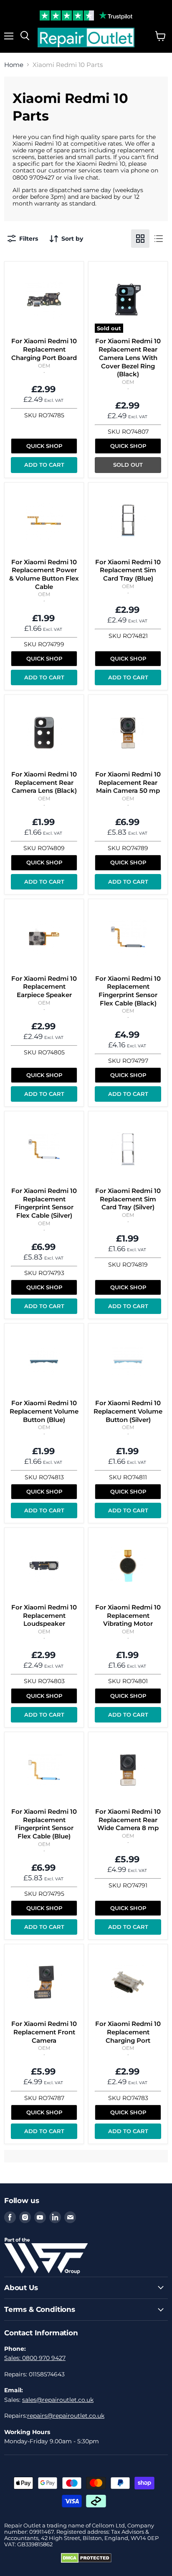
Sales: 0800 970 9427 (35, 2358)
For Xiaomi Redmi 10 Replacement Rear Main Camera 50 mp (128, 782)
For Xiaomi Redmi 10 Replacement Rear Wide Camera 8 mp (128, 1820)
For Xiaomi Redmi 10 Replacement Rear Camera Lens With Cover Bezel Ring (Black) (128, 357)
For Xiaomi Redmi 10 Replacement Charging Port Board (44, 349)
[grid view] (140, 239)
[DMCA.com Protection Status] (86, 2561)
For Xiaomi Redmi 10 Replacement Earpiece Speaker (44, 987)
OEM (44, 366)
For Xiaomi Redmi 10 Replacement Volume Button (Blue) (44, 1411)
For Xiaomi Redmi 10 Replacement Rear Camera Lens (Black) (44, 782)
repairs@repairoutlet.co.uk (66, 2416)
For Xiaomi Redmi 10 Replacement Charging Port (128, 2032)
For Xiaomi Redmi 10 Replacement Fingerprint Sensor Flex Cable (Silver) (44, 1203)
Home (14, 65)
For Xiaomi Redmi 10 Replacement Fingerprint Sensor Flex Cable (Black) (128, 991)
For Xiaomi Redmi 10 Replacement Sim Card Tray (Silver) (128, 1199)
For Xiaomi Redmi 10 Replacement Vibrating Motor (128, 1615)
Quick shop (44, 446)
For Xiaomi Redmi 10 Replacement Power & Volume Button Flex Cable (44, 574)
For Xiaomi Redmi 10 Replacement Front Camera (44, 2032)
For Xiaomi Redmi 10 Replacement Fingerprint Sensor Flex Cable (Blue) (44, 1824)
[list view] (159, 239)
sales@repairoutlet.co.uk (58, 2400)
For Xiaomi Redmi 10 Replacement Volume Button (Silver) (128, 1411)
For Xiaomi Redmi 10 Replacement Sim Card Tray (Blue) (128, 570)
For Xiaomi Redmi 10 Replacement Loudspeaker (44, 1615)
